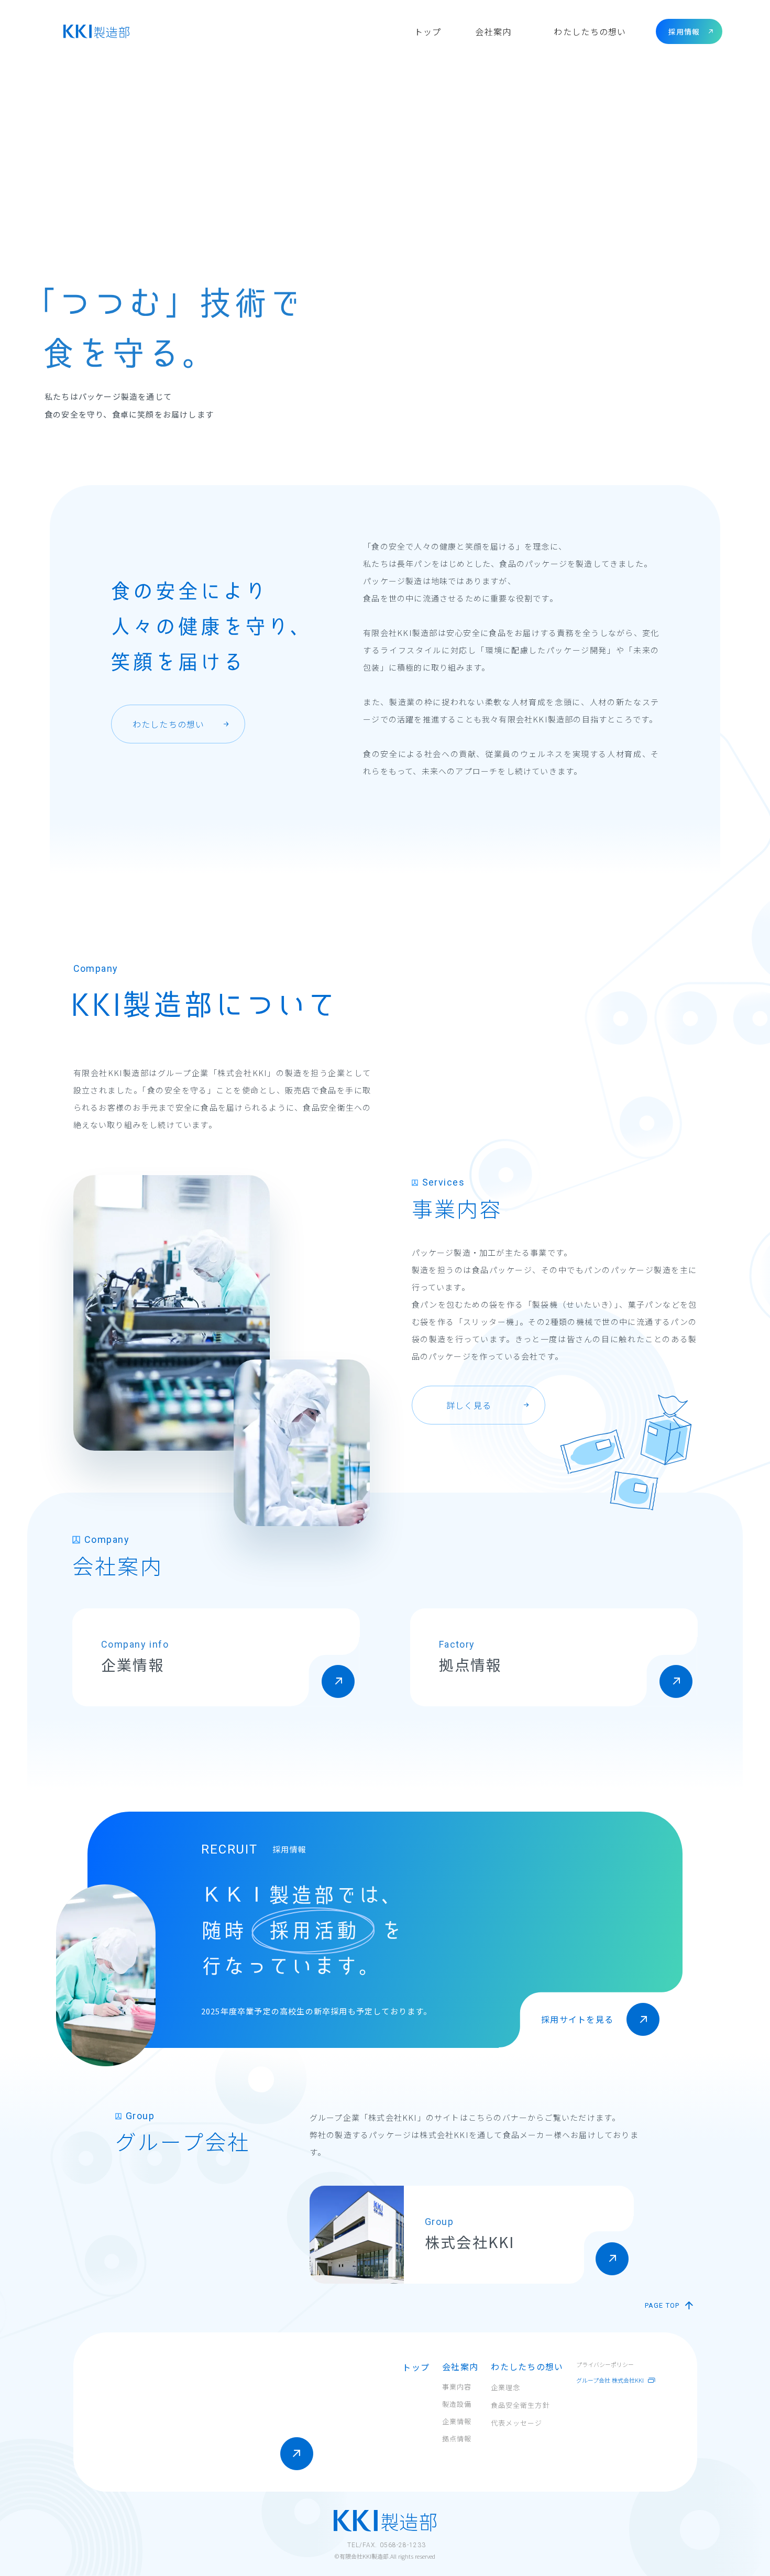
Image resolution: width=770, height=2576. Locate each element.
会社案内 (493, 31)
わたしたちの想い (590, 31)
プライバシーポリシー (605, 2364)
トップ (416, 2367)
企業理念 (505, 2387)
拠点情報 (457, 2439)
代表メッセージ (516, 2423)
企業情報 (457, 2422)
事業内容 (457, 2387)
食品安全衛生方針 (520, 2405)
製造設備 (457, 2404)
